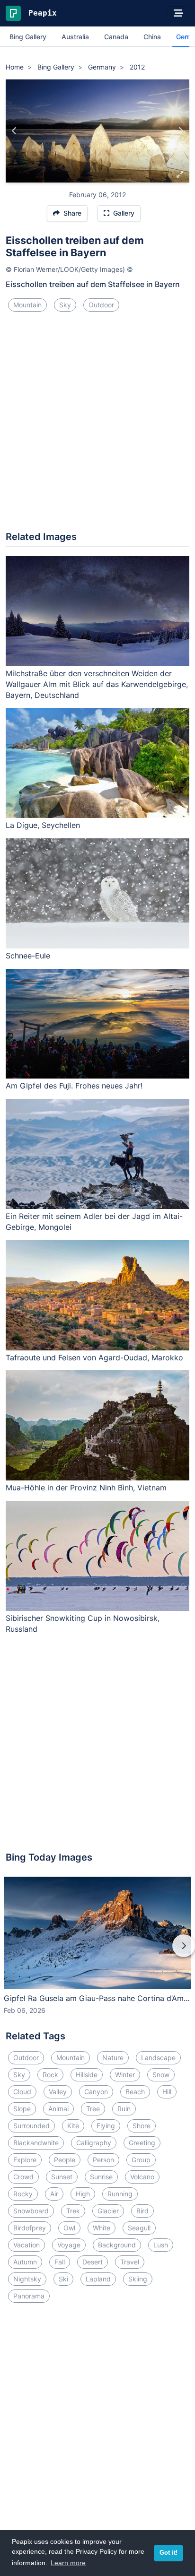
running (120, 2194)
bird (142, 2211)
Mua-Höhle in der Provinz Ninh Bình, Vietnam (86, 1488)
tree (93, 2109)
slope (22, 2109)
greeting (142, 2143)
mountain (27, 305)
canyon (96, 2092)
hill (167, 2092)
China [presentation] (152, 37)
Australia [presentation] (75, 37)
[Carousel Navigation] (97, 1952)
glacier (108, 2211)
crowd (23, 2177)
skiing (138, 2279)
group (141, 2160)
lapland (98, 2279)
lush (161, 2245)
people (65, 2160)
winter (125, 2075)
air (54, 2194)
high (83, 2194)
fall (60, 2262)
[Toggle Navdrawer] (178, 13)
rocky (23, 2194)
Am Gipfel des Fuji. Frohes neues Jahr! (74, 1086)
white (102, 2228)
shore (142, 2126)
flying (106, 2126)
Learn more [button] (68, 2563)
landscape (158, 2058)
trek (73, 2211)
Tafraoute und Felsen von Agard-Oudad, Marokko (94, 1358)
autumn (25, 2262)
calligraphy (94, 2143)
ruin (124, 2109)
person (103, 2160)
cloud (22, 2092)
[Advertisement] (97, 425)
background (117, 2245)
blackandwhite (36, 2143)
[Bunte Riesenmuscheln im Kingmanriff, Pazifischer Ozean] (181, 131)
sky (65, 305)
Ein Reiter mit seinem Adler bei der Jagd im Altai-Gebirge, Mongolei (94, 1222)
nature (113, 2058)
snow (161, 2075)
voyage (69, 2245)
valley (58, 2092)
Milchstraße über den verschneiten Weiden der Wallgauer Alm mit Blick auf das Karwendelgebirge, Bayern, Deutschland (97, 684)
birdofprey (30, 2228)
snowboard (31, 2211)
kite (73, 2126)
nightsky (27, 2279)
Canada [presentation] (116, 37)
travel (130, 2262)
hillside (87, 2075)
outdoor (101, 305)
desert (93, 2262)
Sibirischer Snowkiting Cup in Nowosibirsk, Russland (83, 1623)
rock (50, 2075)
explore (25, 2160)
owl (69, 2228)
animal (58, 2109)
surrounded (31, 2126)
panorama (29, 2296)
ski (63, 2279)
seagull (139, 2228)
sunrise (101, 2177)
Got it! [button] (168, 2553)
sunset (62, 2177)
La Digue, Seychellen (43, 825)
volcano (142, 2177)
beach (135, 2092)
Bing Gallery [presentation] (28, 37)
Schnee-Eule (28, 956)
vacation (27, 2245)
